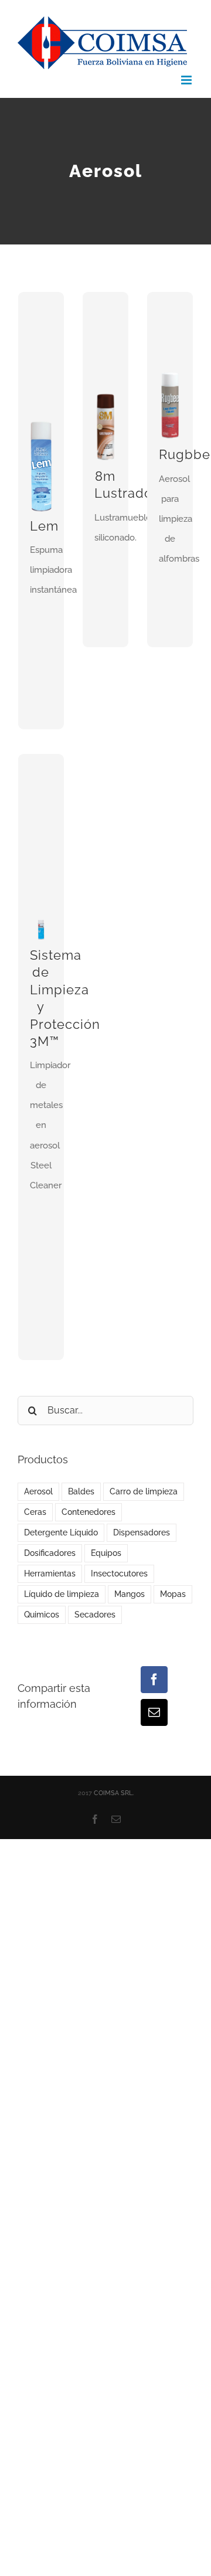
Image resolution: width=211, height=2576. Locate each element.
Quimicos (42, 1615)
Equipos (106, 1553)
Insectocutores (119, 1574)
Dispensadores (142, 1532)
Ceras (35, 1512)
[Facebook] (154, 1680)
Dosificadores (50, 1553)
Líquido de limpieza (62, 1594)
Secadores (95, 1615)
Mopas (173, 1594)
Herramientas (50, 1574)
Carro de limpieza (144, 1491)
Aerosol (38, 1491)
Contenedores (89, 1512)
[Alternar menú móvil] (187, 80)
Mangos (130, 1594)
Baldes (81, 1491)
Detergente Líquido (61, 1532)
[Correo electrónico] (154, 1712)
